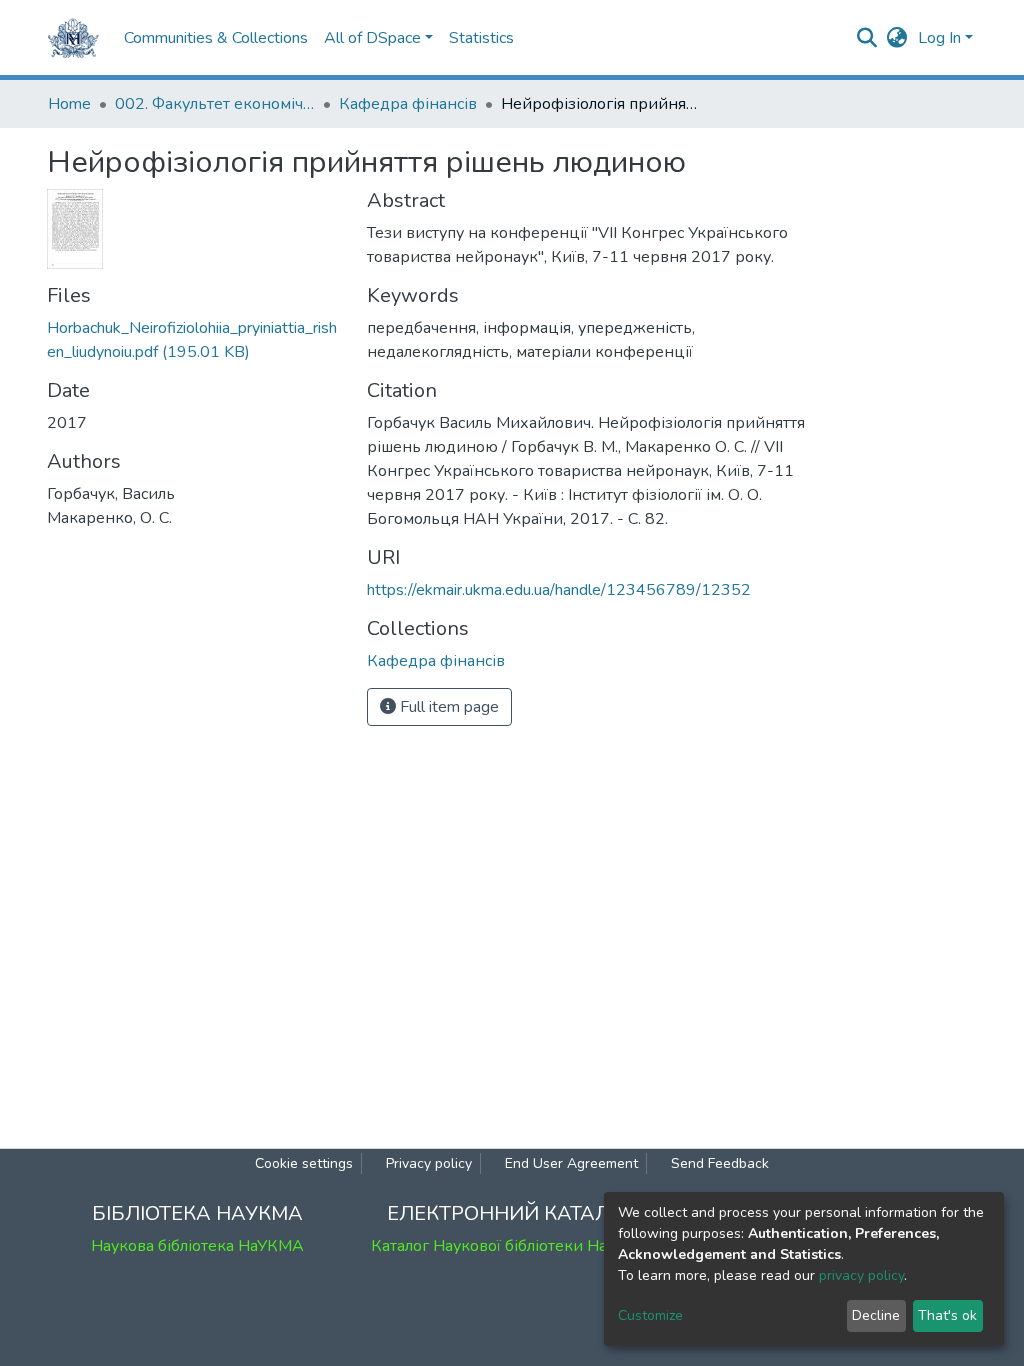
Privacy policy (429, 1163)
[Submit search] (867, 38)
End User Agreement (571, 1163)
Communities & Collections (216, 38)
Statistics (481, 38)
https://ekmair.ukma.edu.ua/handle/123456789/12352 (559, 590)
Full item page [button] (447, 707)
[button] (897, 38)
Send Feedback (720, 1163)
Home (69, 104)
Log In (939, 38)
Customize (650, 1315)
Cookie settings (304, 1163)
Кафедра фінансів (408, 104)
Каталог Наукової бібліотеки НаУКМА (512, 1246)
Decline (876, 1315)
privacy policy (861, 1275)
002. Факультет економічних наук (215, 104)
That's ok (947, 1315)
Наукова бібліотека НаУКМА (197, 1246)
